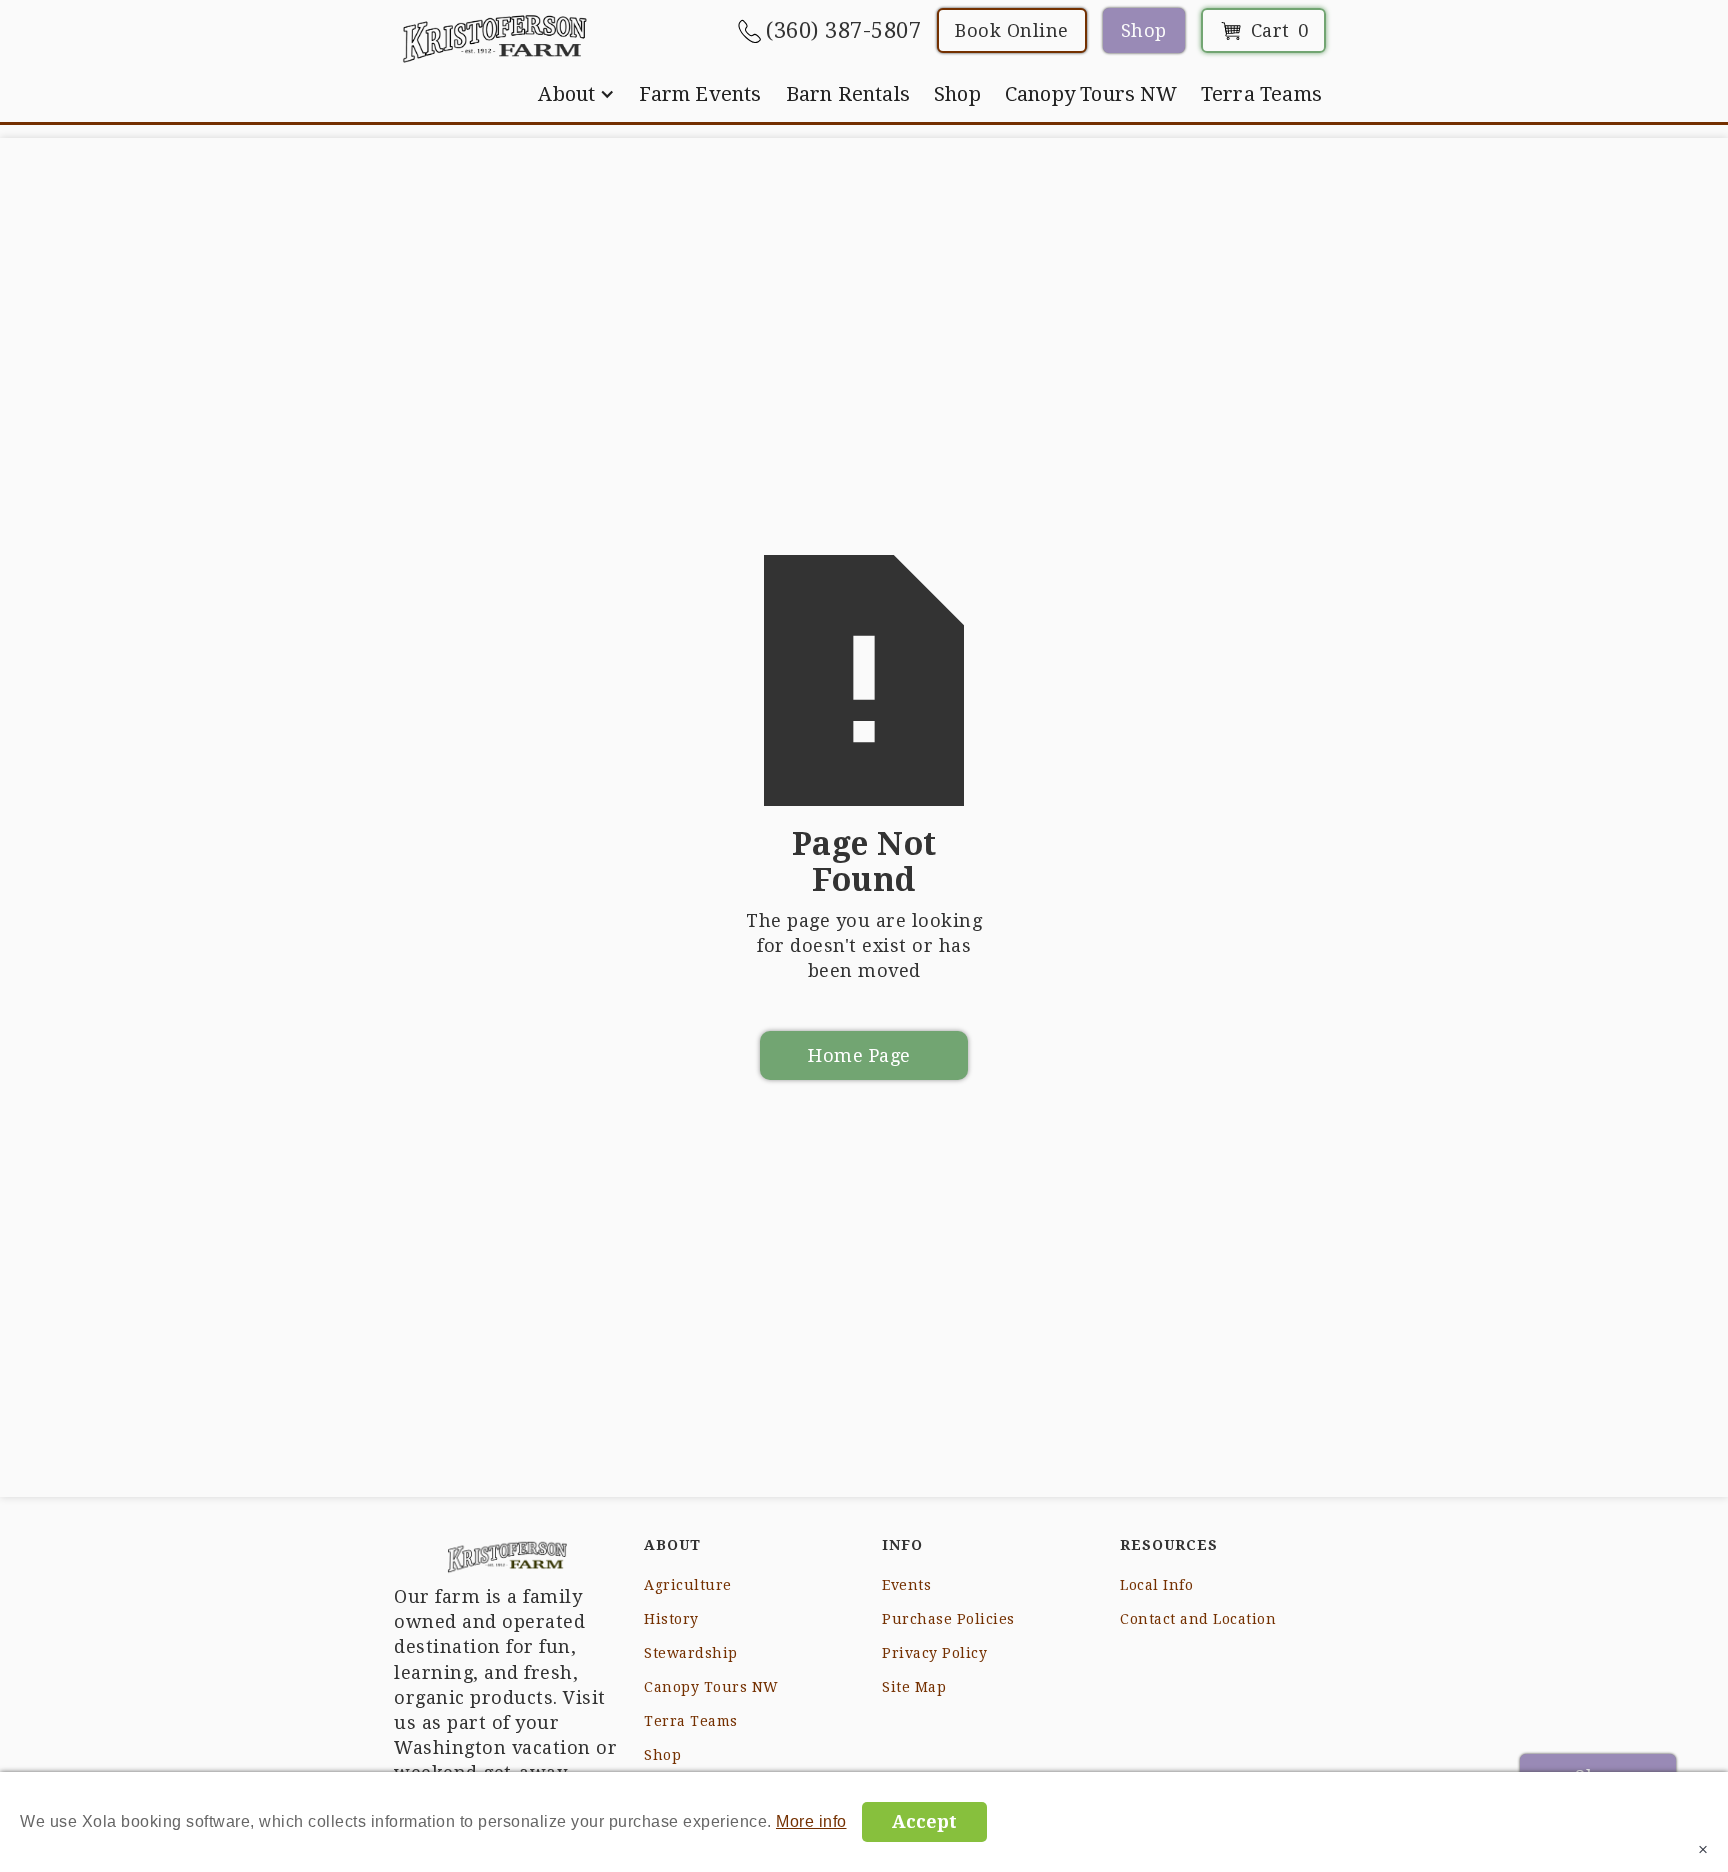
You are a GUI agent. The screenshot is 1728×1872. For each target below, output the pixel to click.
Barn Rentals (848, 94)
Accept (924, 1821)
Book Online (1012, 30)
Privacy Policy (934, 1653)
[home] (494, 38)
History (671, 1619)
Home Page (859, 1055)
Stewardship (691, 1653)
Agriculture (688, 1585)
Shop (1144, 30)
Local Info (1156, 1585)
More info (811, 1821)
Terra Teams (1261, 94)
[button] (576, 94)
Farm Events (700, 94)
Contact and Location (1198, 1619)
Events (906, 1585)
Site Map (914, 1687)
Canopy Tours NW (1091, 94)
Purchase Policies (948, 1619)
